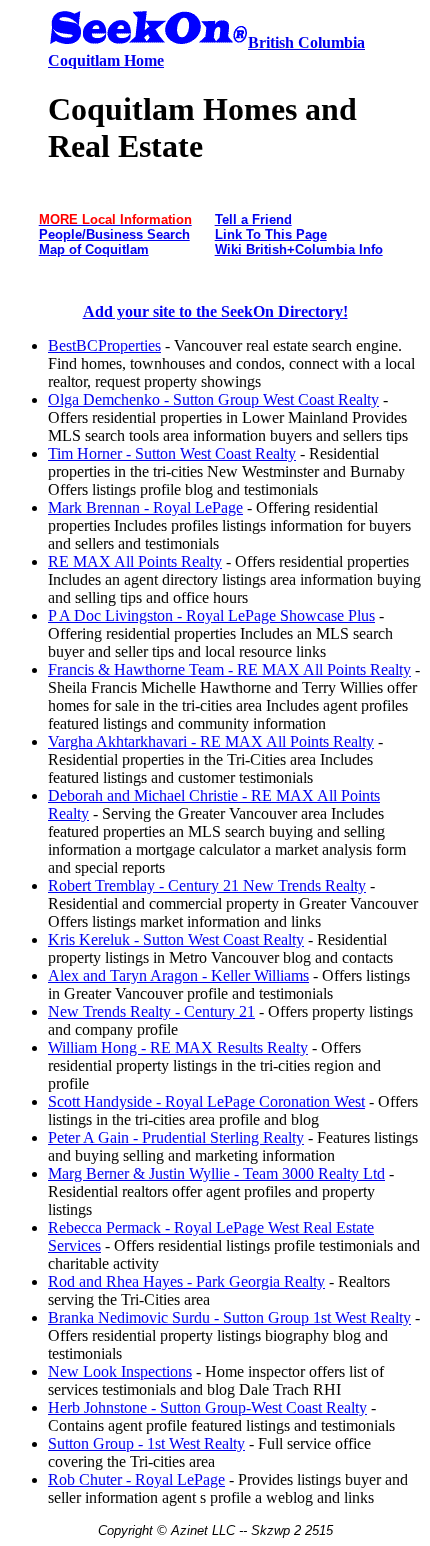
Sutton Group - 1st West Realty (146, 1443)
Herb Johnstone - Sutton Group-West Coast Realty (207, 1407)
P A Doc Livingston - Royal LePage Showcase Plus (211, 615)
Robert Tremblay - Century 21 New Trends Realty (207, 885)
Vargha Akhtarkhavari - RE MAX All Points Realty (211, 741)
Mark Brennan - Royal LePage (145, 507)
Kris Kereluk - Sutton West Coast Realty (176, 939)
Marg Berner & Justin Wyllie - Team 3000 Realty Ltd (216, 1173)
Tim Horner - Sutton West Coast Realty (172, 453)
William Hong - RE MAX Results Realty (178, 1047)
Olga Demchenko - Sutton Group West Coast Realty (213, 399)
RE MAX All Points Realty (135, 561)
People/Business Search (114, 234)
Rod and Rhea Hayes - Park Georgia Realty (186, 1281)
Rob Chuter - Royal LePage (136, 1479)
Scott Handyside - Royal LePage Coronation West (206, 1101)
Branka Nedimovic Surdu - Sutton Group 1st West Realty (229, 1317)
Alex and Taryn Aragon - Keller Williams (178, 975)
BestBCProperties (104, 345)
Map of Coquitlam (94, 249)
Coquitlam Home (106, 60)
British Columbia (306, 42)
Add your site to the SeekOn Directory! (215, 311)
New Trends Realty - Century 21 (151, 1011)
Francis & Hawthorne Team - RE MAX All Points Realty (229, 669)
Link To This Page (271, 234)
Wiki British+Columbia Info (299, 249)
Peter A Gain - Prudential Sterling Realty (176, 1137)
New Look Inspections (120, 1371)
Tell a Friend (253, 219)
